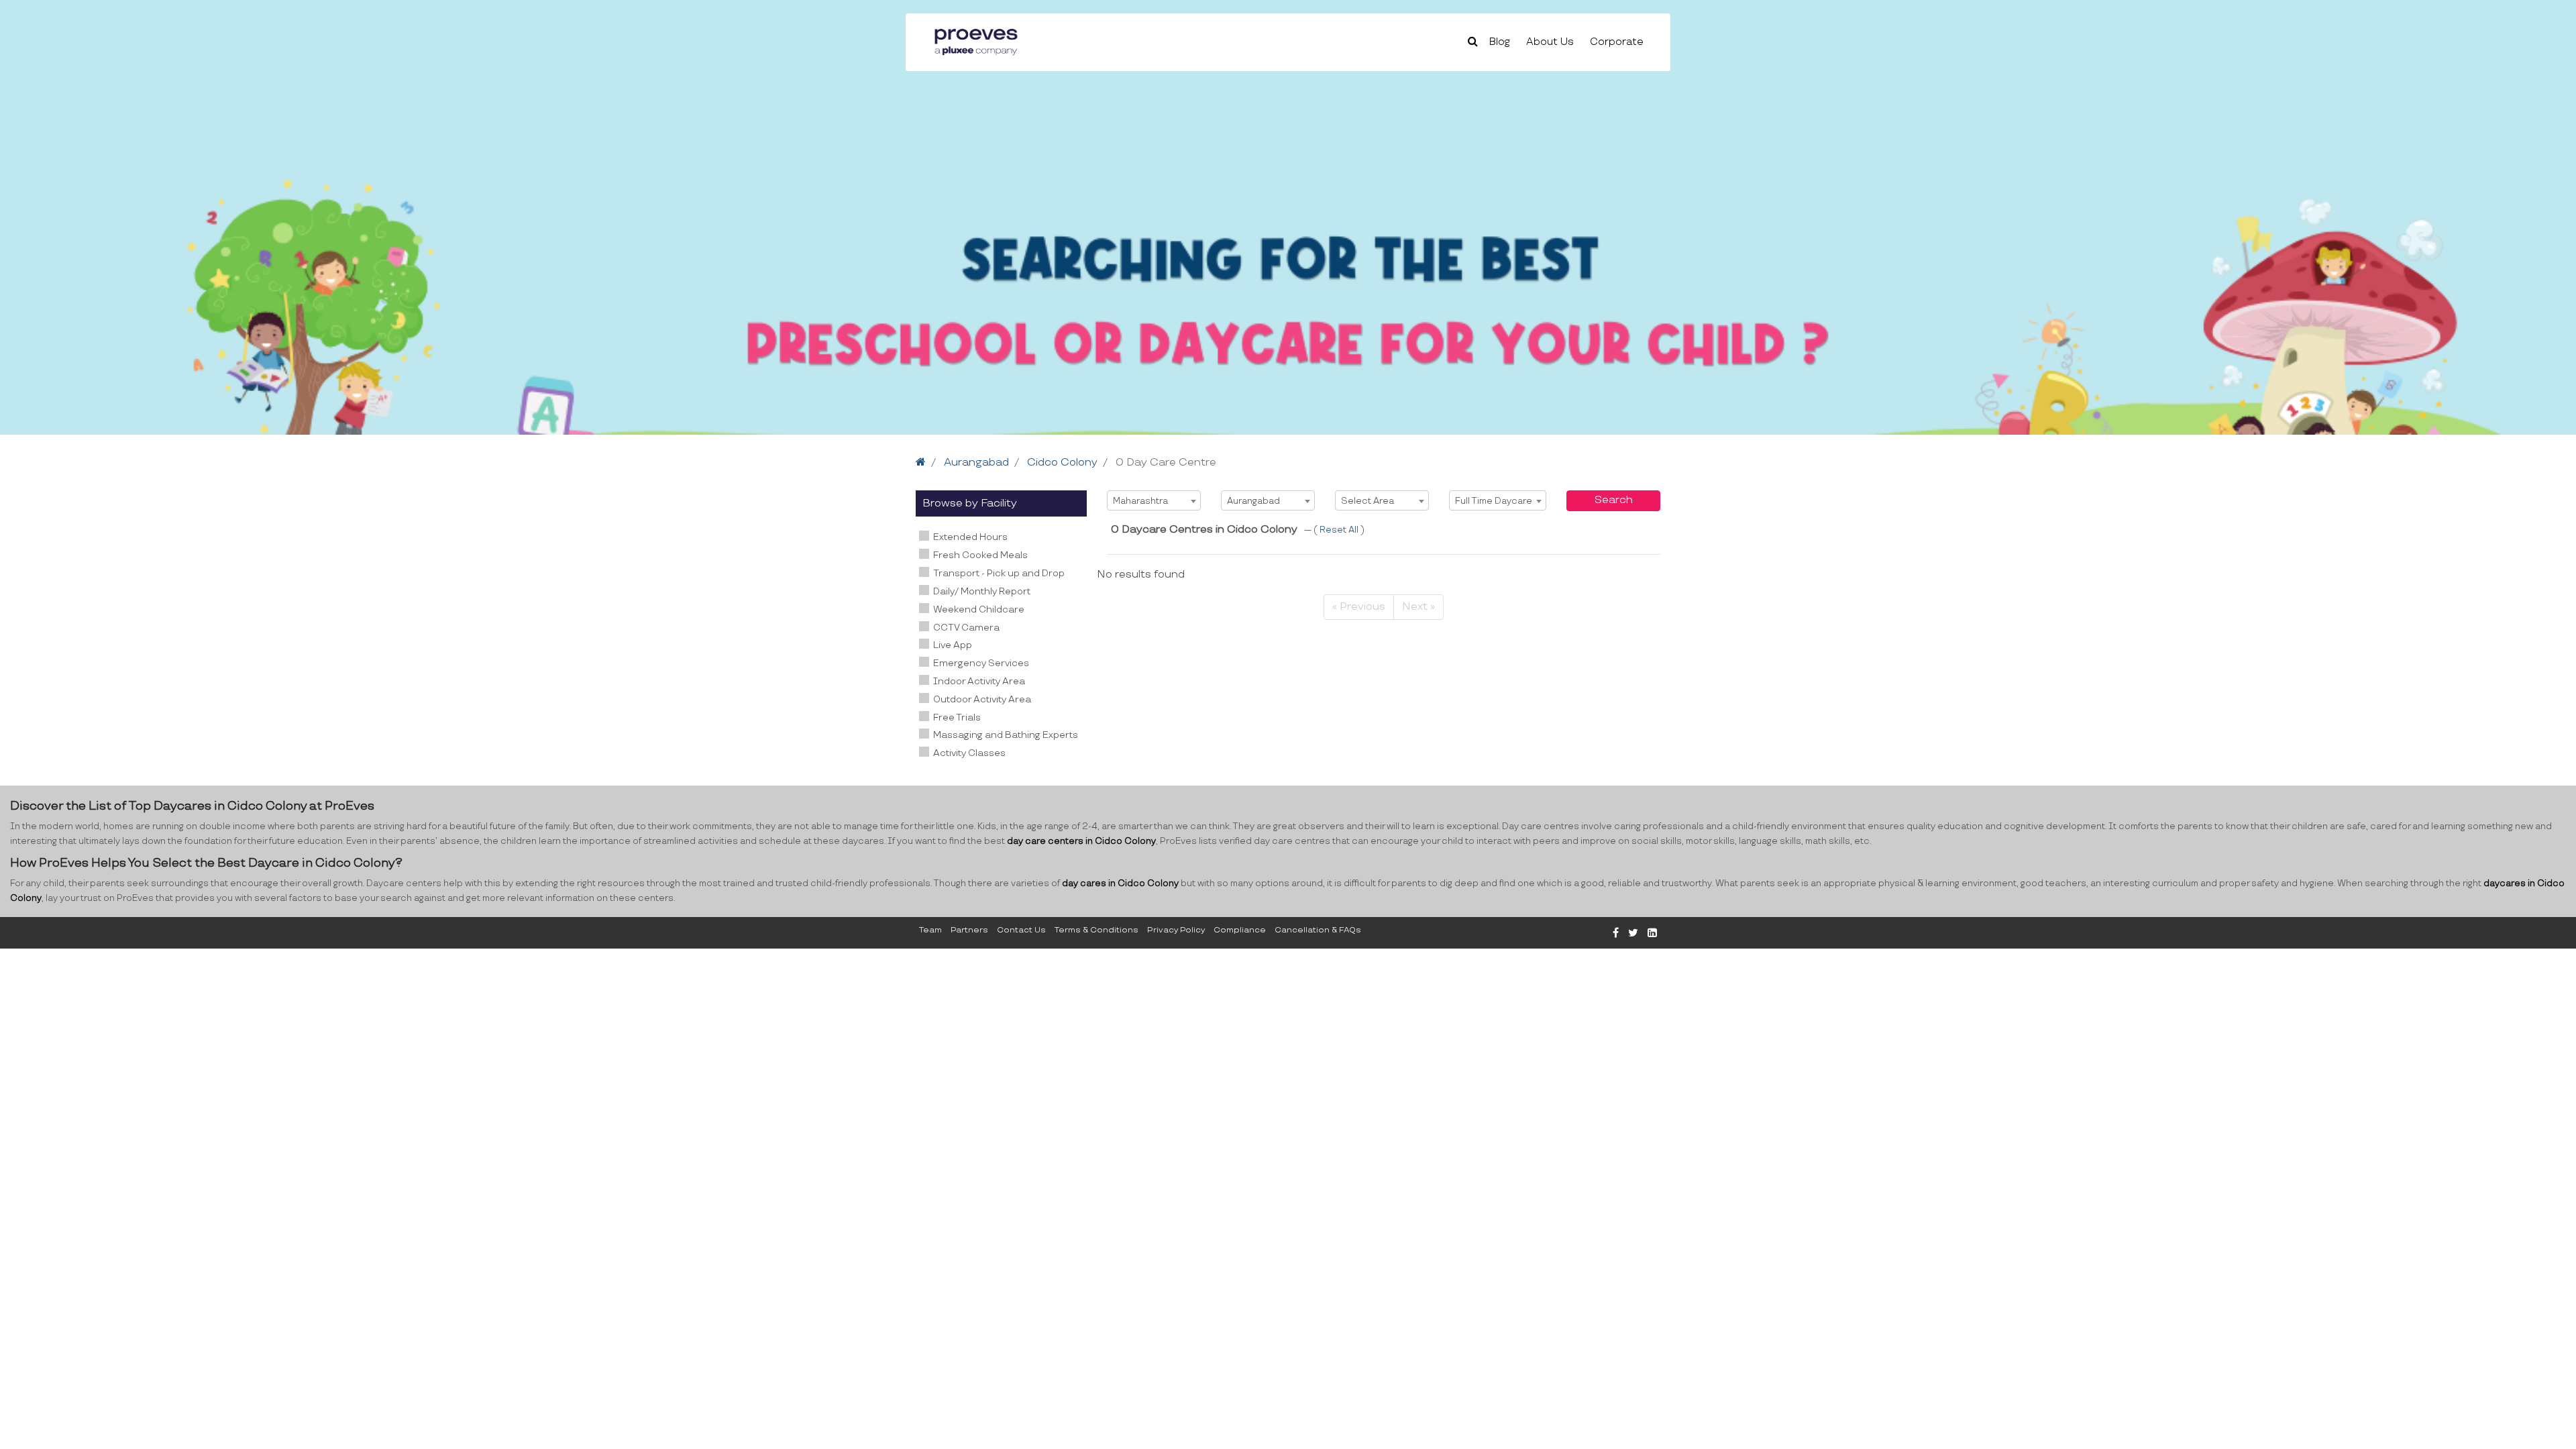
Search (1614, 500)
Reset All (1340, 530)
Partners (969, 930)
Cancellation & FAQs (1318, 930)
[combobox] (1154, 500)
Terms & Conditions (1096, 930)
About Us (1550, 42)
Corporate (1617, 42)
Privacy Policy (1176, 930)
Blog (1500, 42)
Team (930, 930)
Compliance (1240, 930)
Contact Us (1021, 930)
